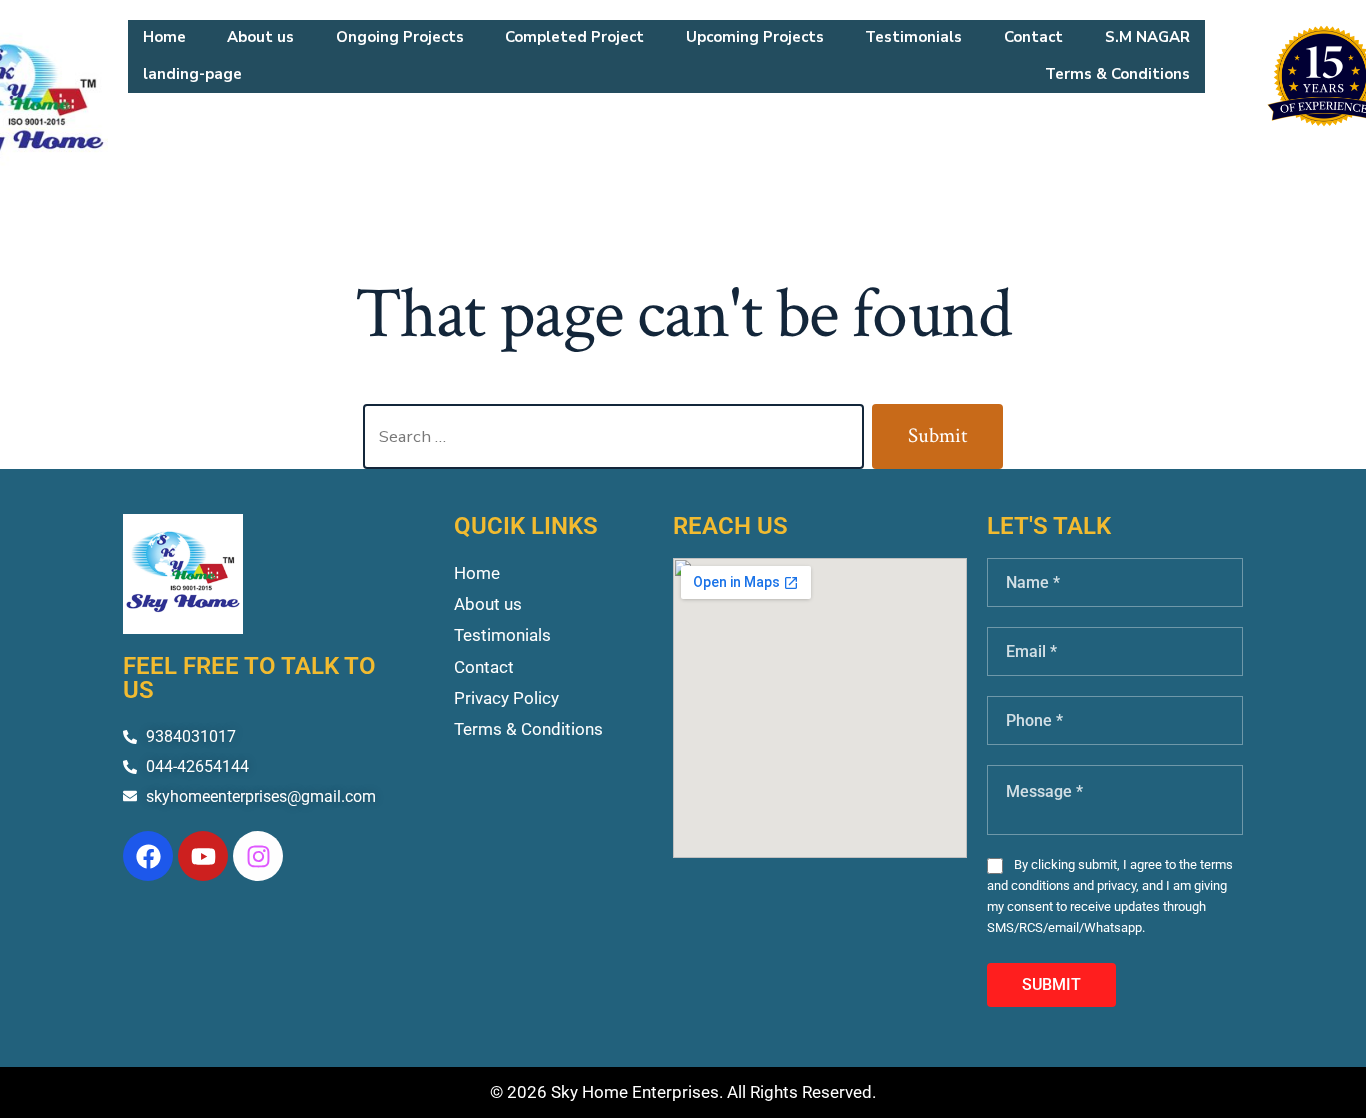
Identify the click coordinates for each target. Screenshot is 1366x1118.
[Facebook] (148, 856)
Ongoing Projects (400, 37)
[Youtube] (203, 856)
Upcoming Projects (755, 37)
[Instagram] (258, 856)
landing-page (192, 74)
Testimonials (913, 37)
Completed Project (574, 37)
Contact (1033, 37)
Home (164, 37)
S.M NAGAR (1147, 37)
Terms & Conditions (1117, 74)
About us (260, 37)
